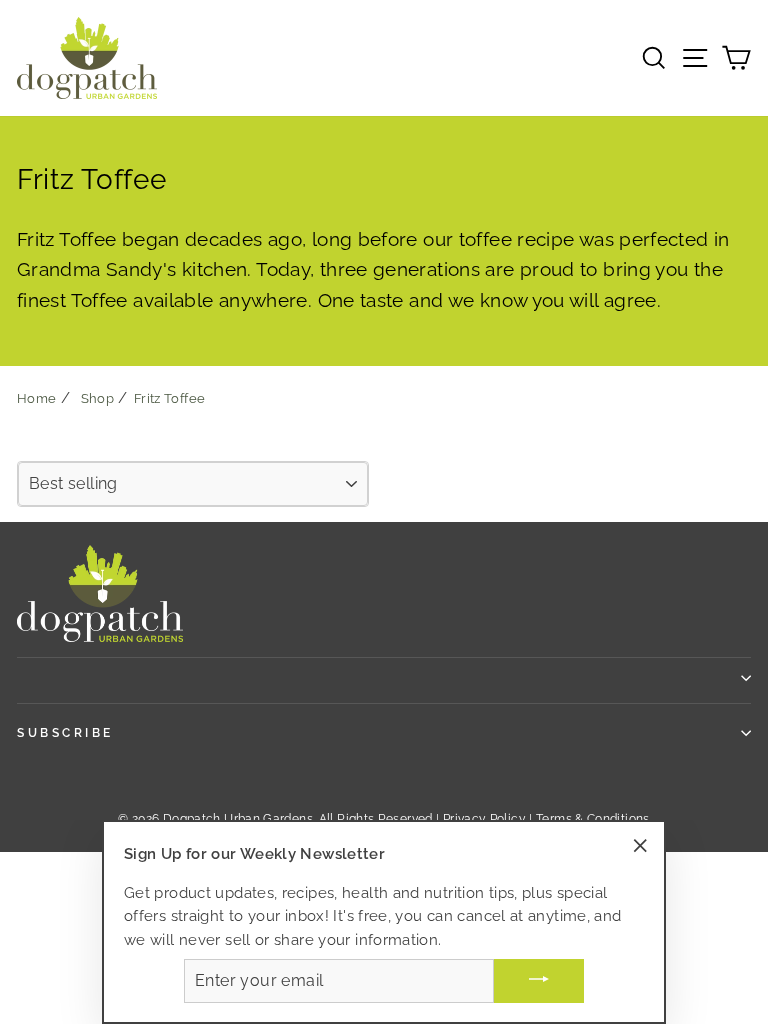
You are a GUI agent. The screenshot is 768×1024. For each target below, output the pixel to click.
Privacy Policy (484, 819)
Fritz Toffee (169, 398)
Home (36, 398)
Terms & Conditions (593, 819)
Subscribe (65, 733)
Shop (97, 398)
